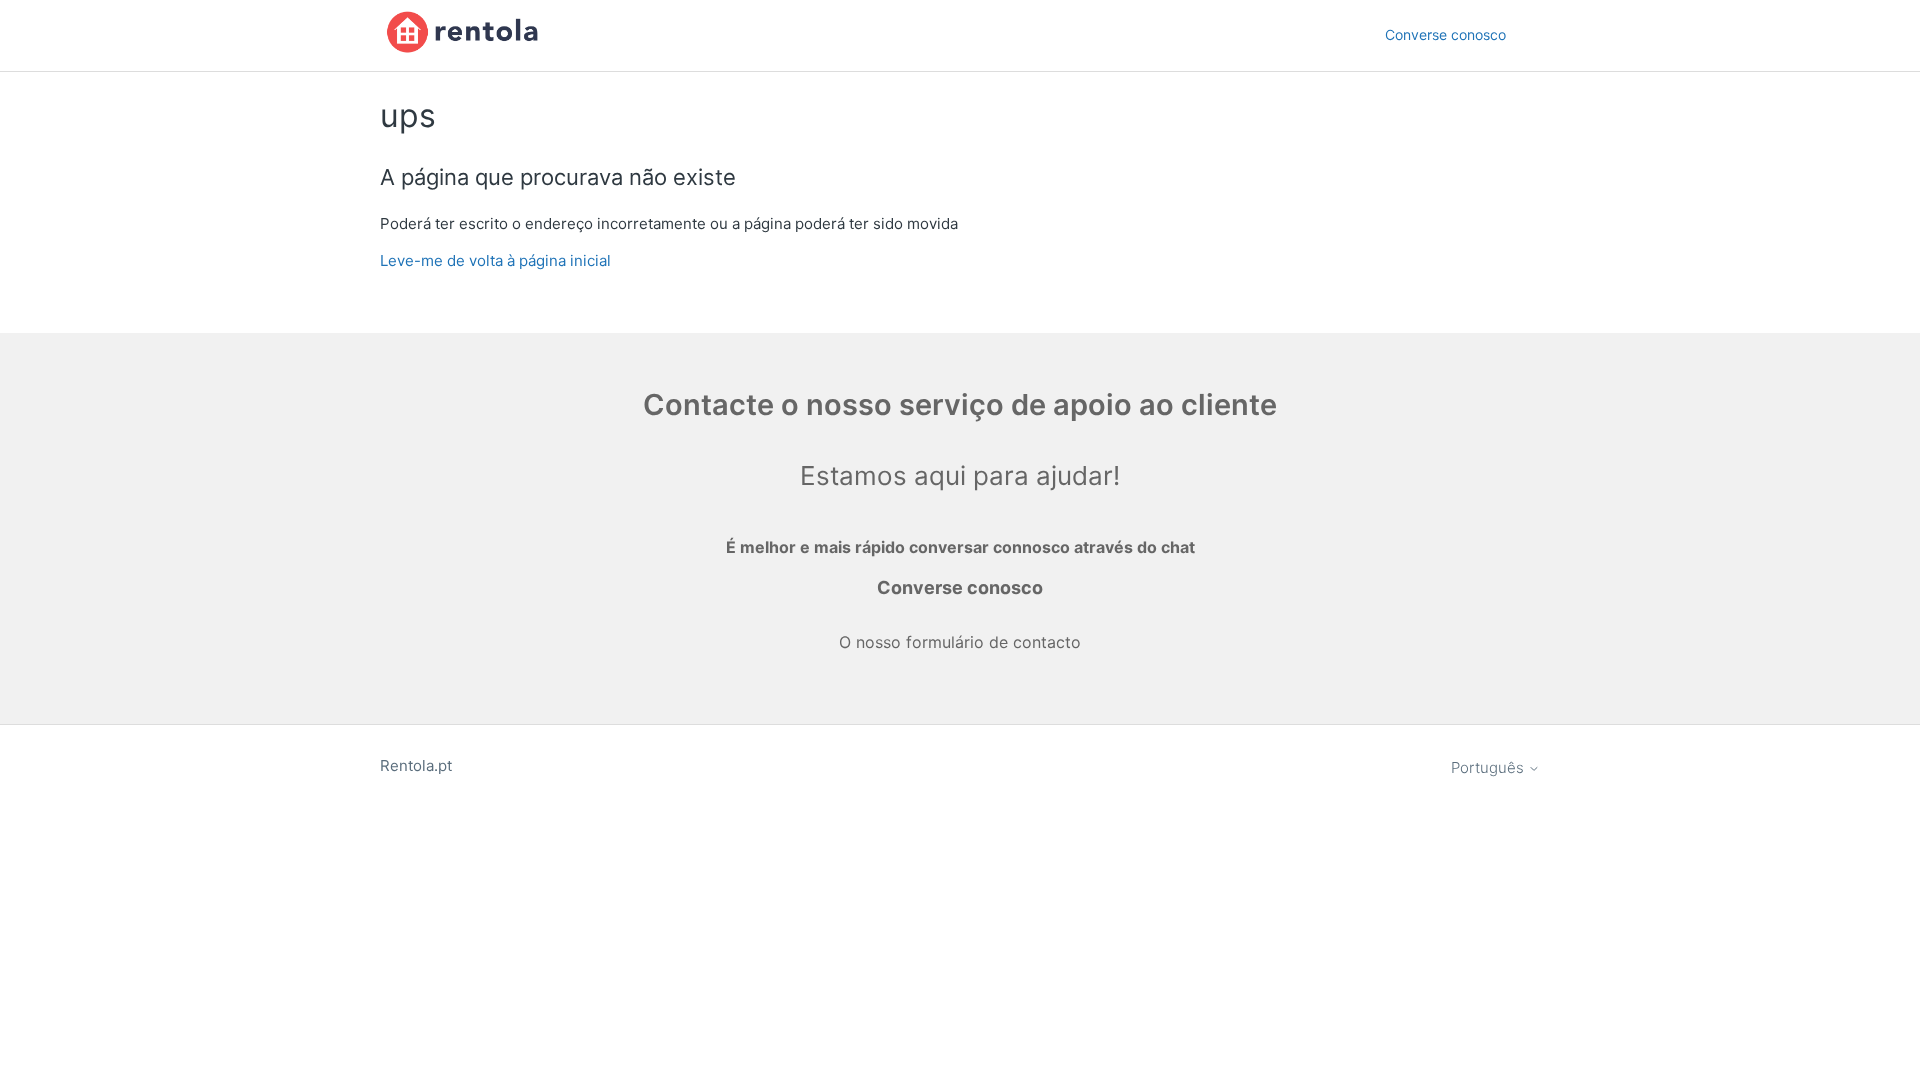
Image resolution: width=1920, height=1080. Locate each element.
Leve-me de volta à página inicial (495, 260)
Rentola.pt (416, 765)
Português (1489, 767)
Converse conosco (1445, 34)
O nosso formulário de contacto (960, 642)
